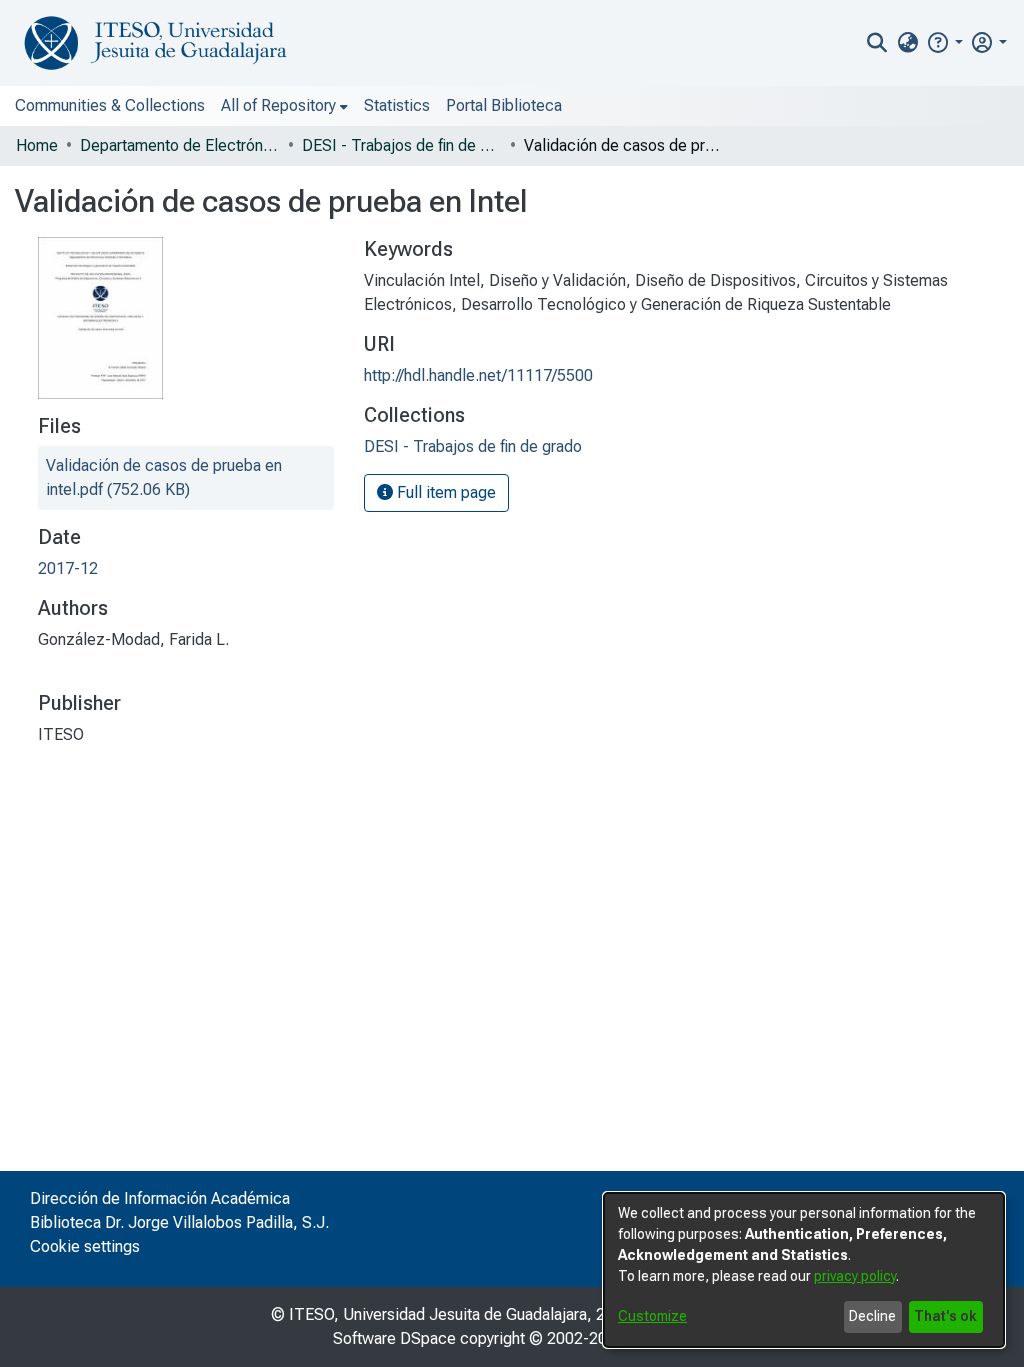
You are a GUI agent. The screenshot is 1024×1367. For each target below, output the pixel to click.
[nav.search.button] (877, 43)
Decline (872, 1316)
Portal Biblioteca (504, 105)
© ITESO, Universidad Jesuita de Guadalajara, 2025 (451, 1314)
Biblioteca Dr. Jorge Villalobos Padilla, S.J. (179, 1222)
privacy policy (855, 1276)
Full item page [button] (444, 492)
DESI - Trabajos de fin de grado (402, 145)
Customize (652, 1316)
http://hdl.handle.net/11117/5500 (478, 375)
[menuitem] (907, 43)
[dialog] (804, 1270)
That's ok (945, 1316)
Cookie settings (85, 1246)
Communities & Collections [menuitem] (110, 105)
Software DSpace (394, 1338)
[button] (944, 42)
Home (37, 145)
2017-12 (68, 568)
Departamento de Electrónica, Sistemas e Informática (180, 145)
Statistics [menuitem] (397, 105)
